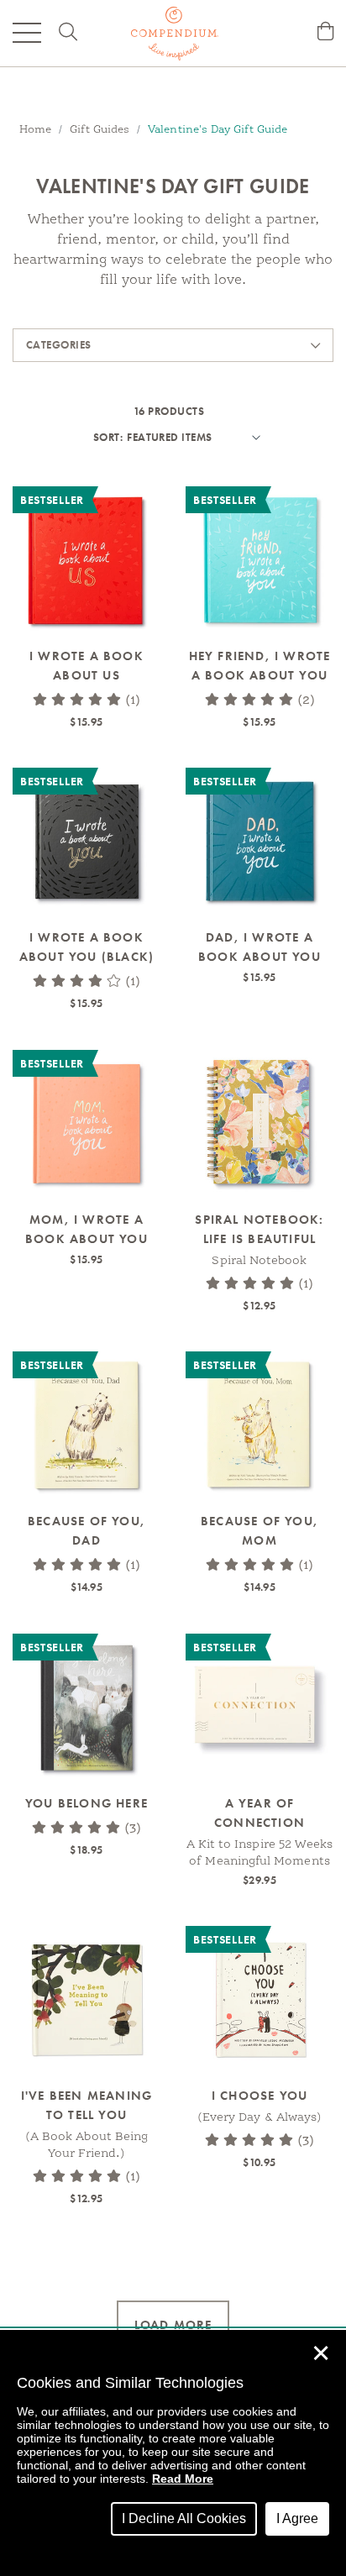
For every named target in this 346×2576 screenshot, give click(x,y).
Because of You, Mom (259, 1531)
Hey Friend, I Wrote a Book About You (260, 666)
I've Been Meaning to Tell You (86, 2105)
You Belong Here (86, 1803)
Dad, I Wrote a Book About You (259, 947)
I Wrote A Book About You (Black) (86, 947)
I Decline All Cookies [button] (184, 2518)
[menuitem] (325, 33)
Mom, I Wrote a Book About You (86, 1229)
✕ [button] (321, 2353)
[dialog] (173, 2453)
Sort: (108, 437)
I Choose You (259, 2096)
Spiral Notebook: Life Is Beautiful (259, 1229)
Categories (59, 345)
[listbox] (192, 438)
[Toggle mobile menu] (27, 33)
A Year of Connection (259, 1813)
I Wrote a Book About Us (86, 666)
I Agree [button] (297, 2518)
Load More (173, 2325)
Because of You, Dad (86, 1531)
